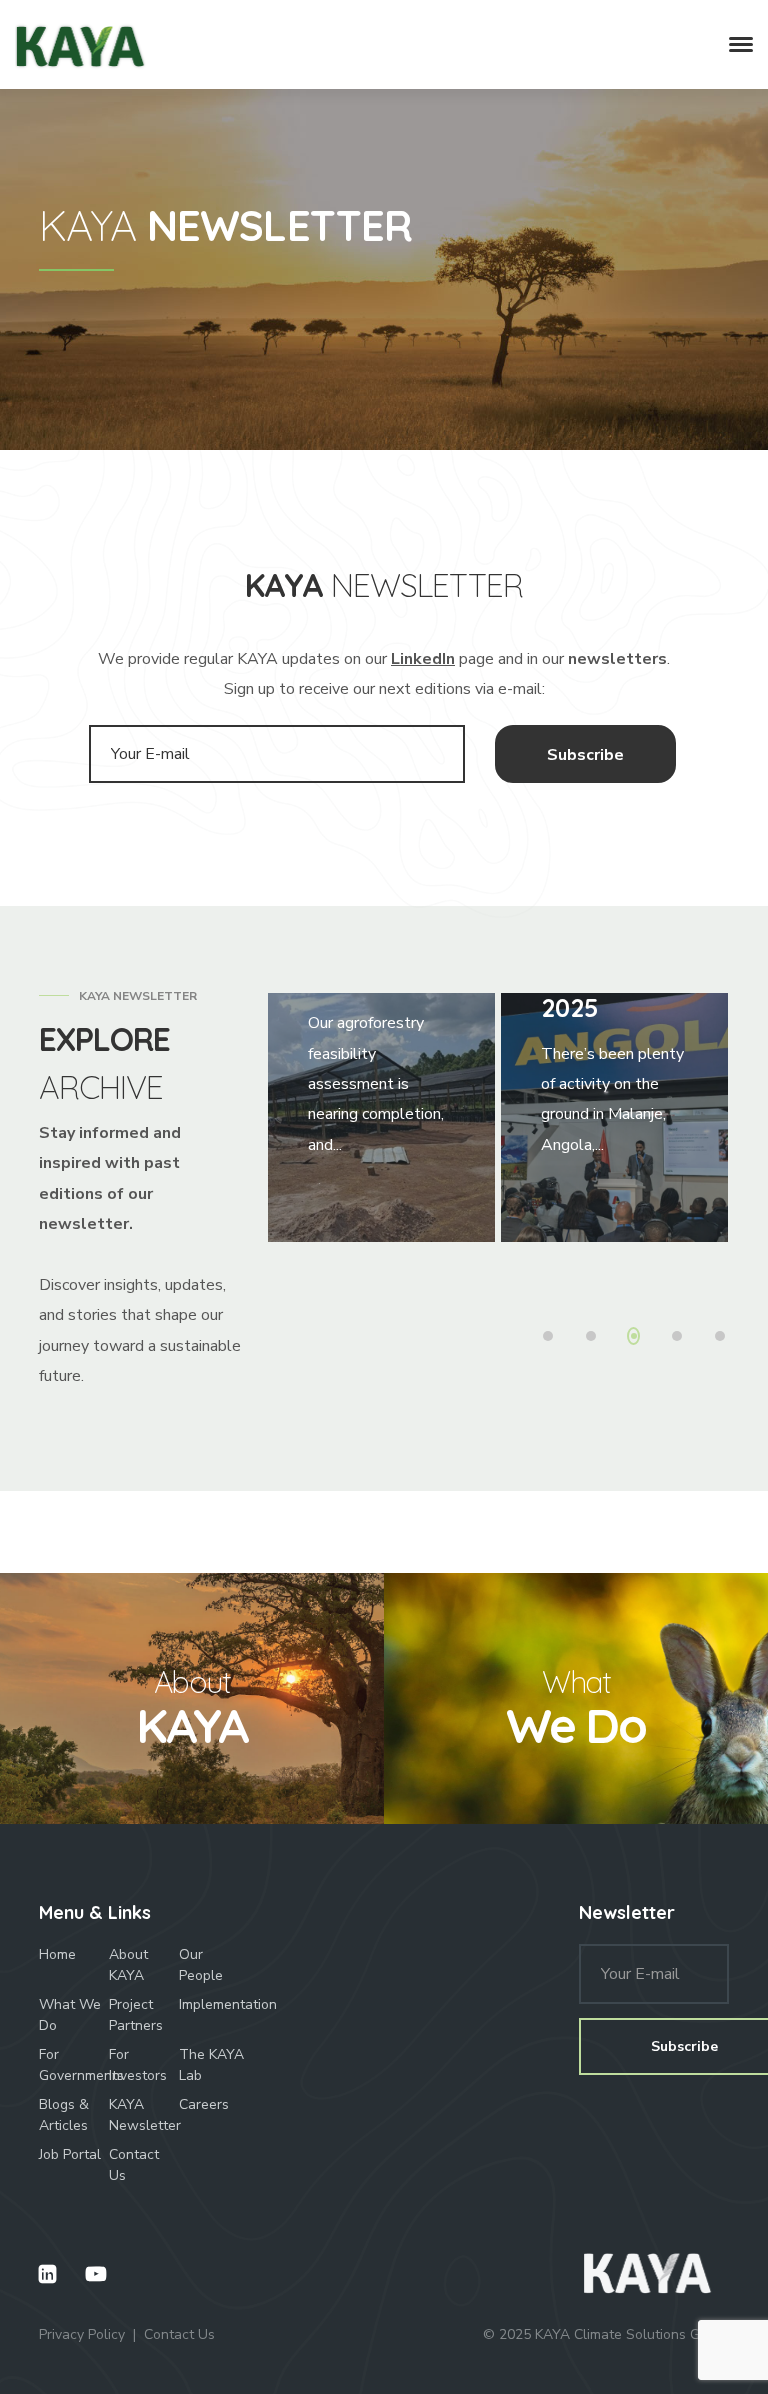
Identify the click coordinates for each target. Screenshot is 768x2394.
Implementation (214, 2004)
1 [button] (553, 1338)
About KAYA (128, 1965)
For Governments (74, 2065)
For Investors (138, 2065)
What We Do (70, 2015)
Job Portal (70, 2154)
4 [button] (681, 1338)
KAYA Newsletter (144, 2115)
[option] (381, 1118)
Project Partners (136, 2015)
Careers (204, 2104)
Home (57, 1954)
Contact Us (134, 2165)
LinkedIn (423, 659)
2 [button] (596, 1338)
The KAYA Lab (211, 2065)
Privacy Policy (82, 2334)
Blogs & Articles (64, 2115)
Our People (201, 1965)
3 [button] (638, 1338)
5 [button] (724, 1338)
